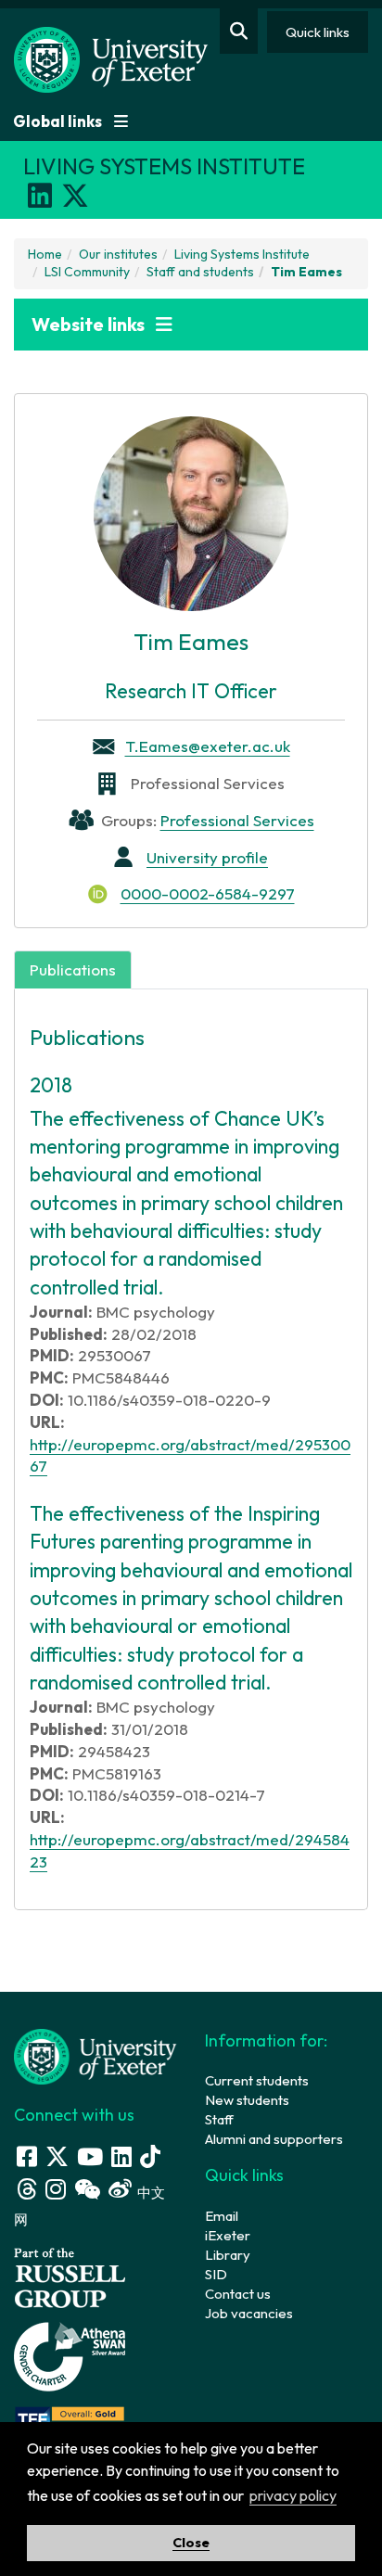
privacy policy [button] (293, 2495)
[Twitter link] (57, 2156)
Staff (219, 2119)
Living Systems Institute (242, 254)
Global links (59, 121)
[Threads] (27, 2189)
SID (216, 2274)
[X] (75, 196)
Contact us (238, 2294)
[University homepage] (95, 2055)
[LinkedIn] (40, 196)
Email (222, 2216)
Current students (257, 2080)
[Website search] (239, 31)
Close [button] (191, 2543)
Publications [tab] (73, 969)
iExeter (228, 2235)
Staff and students (200, 272)
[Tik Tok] (150, 2156)
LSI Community (87, 272)
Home (45, 254)
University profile (207, 857)
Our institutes (118, 254)
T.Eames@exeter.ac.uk (208, 746)
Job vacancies (249, 2313)
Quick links (318, 32)
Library (228, 2255)
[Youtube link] (90, 2156)
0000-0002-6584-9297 (208, 893)
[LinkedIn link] (121, 2156)
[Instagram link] (56, 2189)
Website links (90, 324)
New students (247, 2100)
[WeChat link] (87, 2189)
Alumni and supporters (274, 2139)
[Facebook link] (27, 2156)
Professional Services (237, 820)
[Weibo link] (120, 2189)
